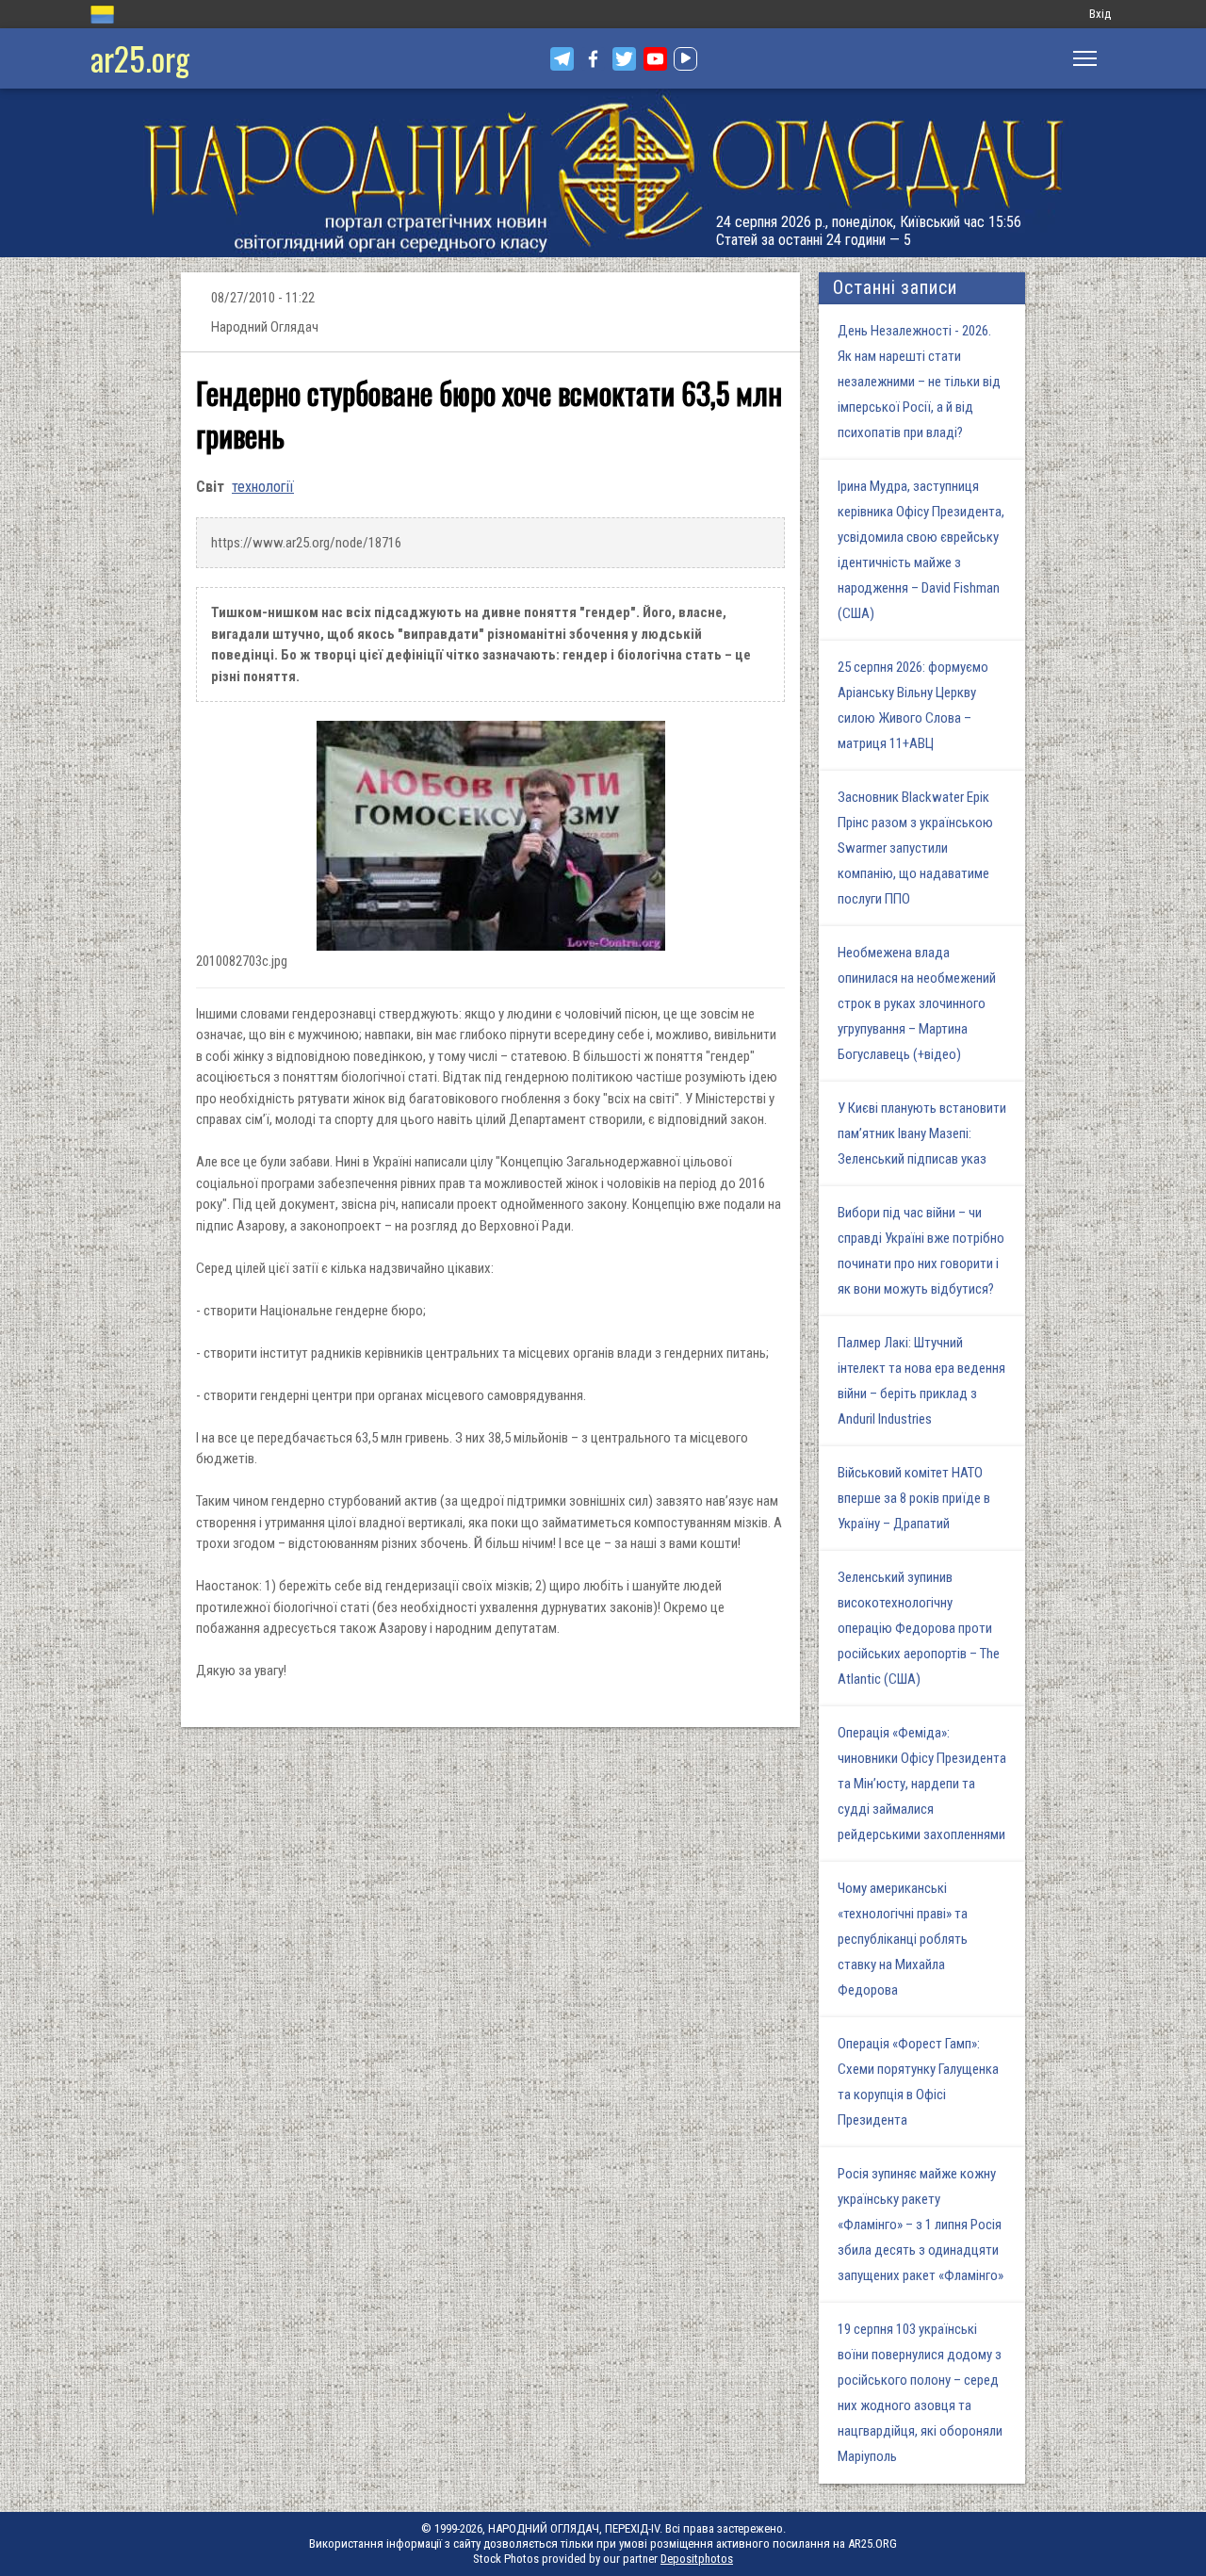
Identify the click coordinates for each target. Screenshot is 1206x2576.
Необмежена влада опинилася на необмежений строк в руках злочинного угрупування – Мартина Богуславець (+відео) (917, 1003)
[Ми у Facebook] (593, 59)
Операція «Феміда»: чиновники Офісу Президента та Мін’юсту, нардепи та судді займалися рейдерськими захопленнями (922, 1784)
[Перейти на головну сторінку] (603, 173)
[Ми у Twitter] (624, 59)
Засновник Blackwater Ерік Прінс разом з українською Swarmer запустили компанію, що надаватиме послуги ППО (915, 848)
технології (263, 487)
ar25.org (140, 58)
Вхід (1100, 14)
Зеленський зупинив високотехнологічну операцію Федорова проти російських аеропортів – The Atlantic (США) (919, 1628)
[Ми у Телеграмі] (562, 59)
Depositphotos (697, 2559)
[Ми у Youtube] (655, 59)
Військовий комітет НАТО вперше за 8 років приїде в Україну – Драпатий (914, 1498)
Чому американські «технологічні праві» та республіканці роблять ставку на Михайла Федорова (903, 1939)
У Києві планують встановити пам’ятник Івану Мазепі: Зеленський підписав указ (922, 1133)
